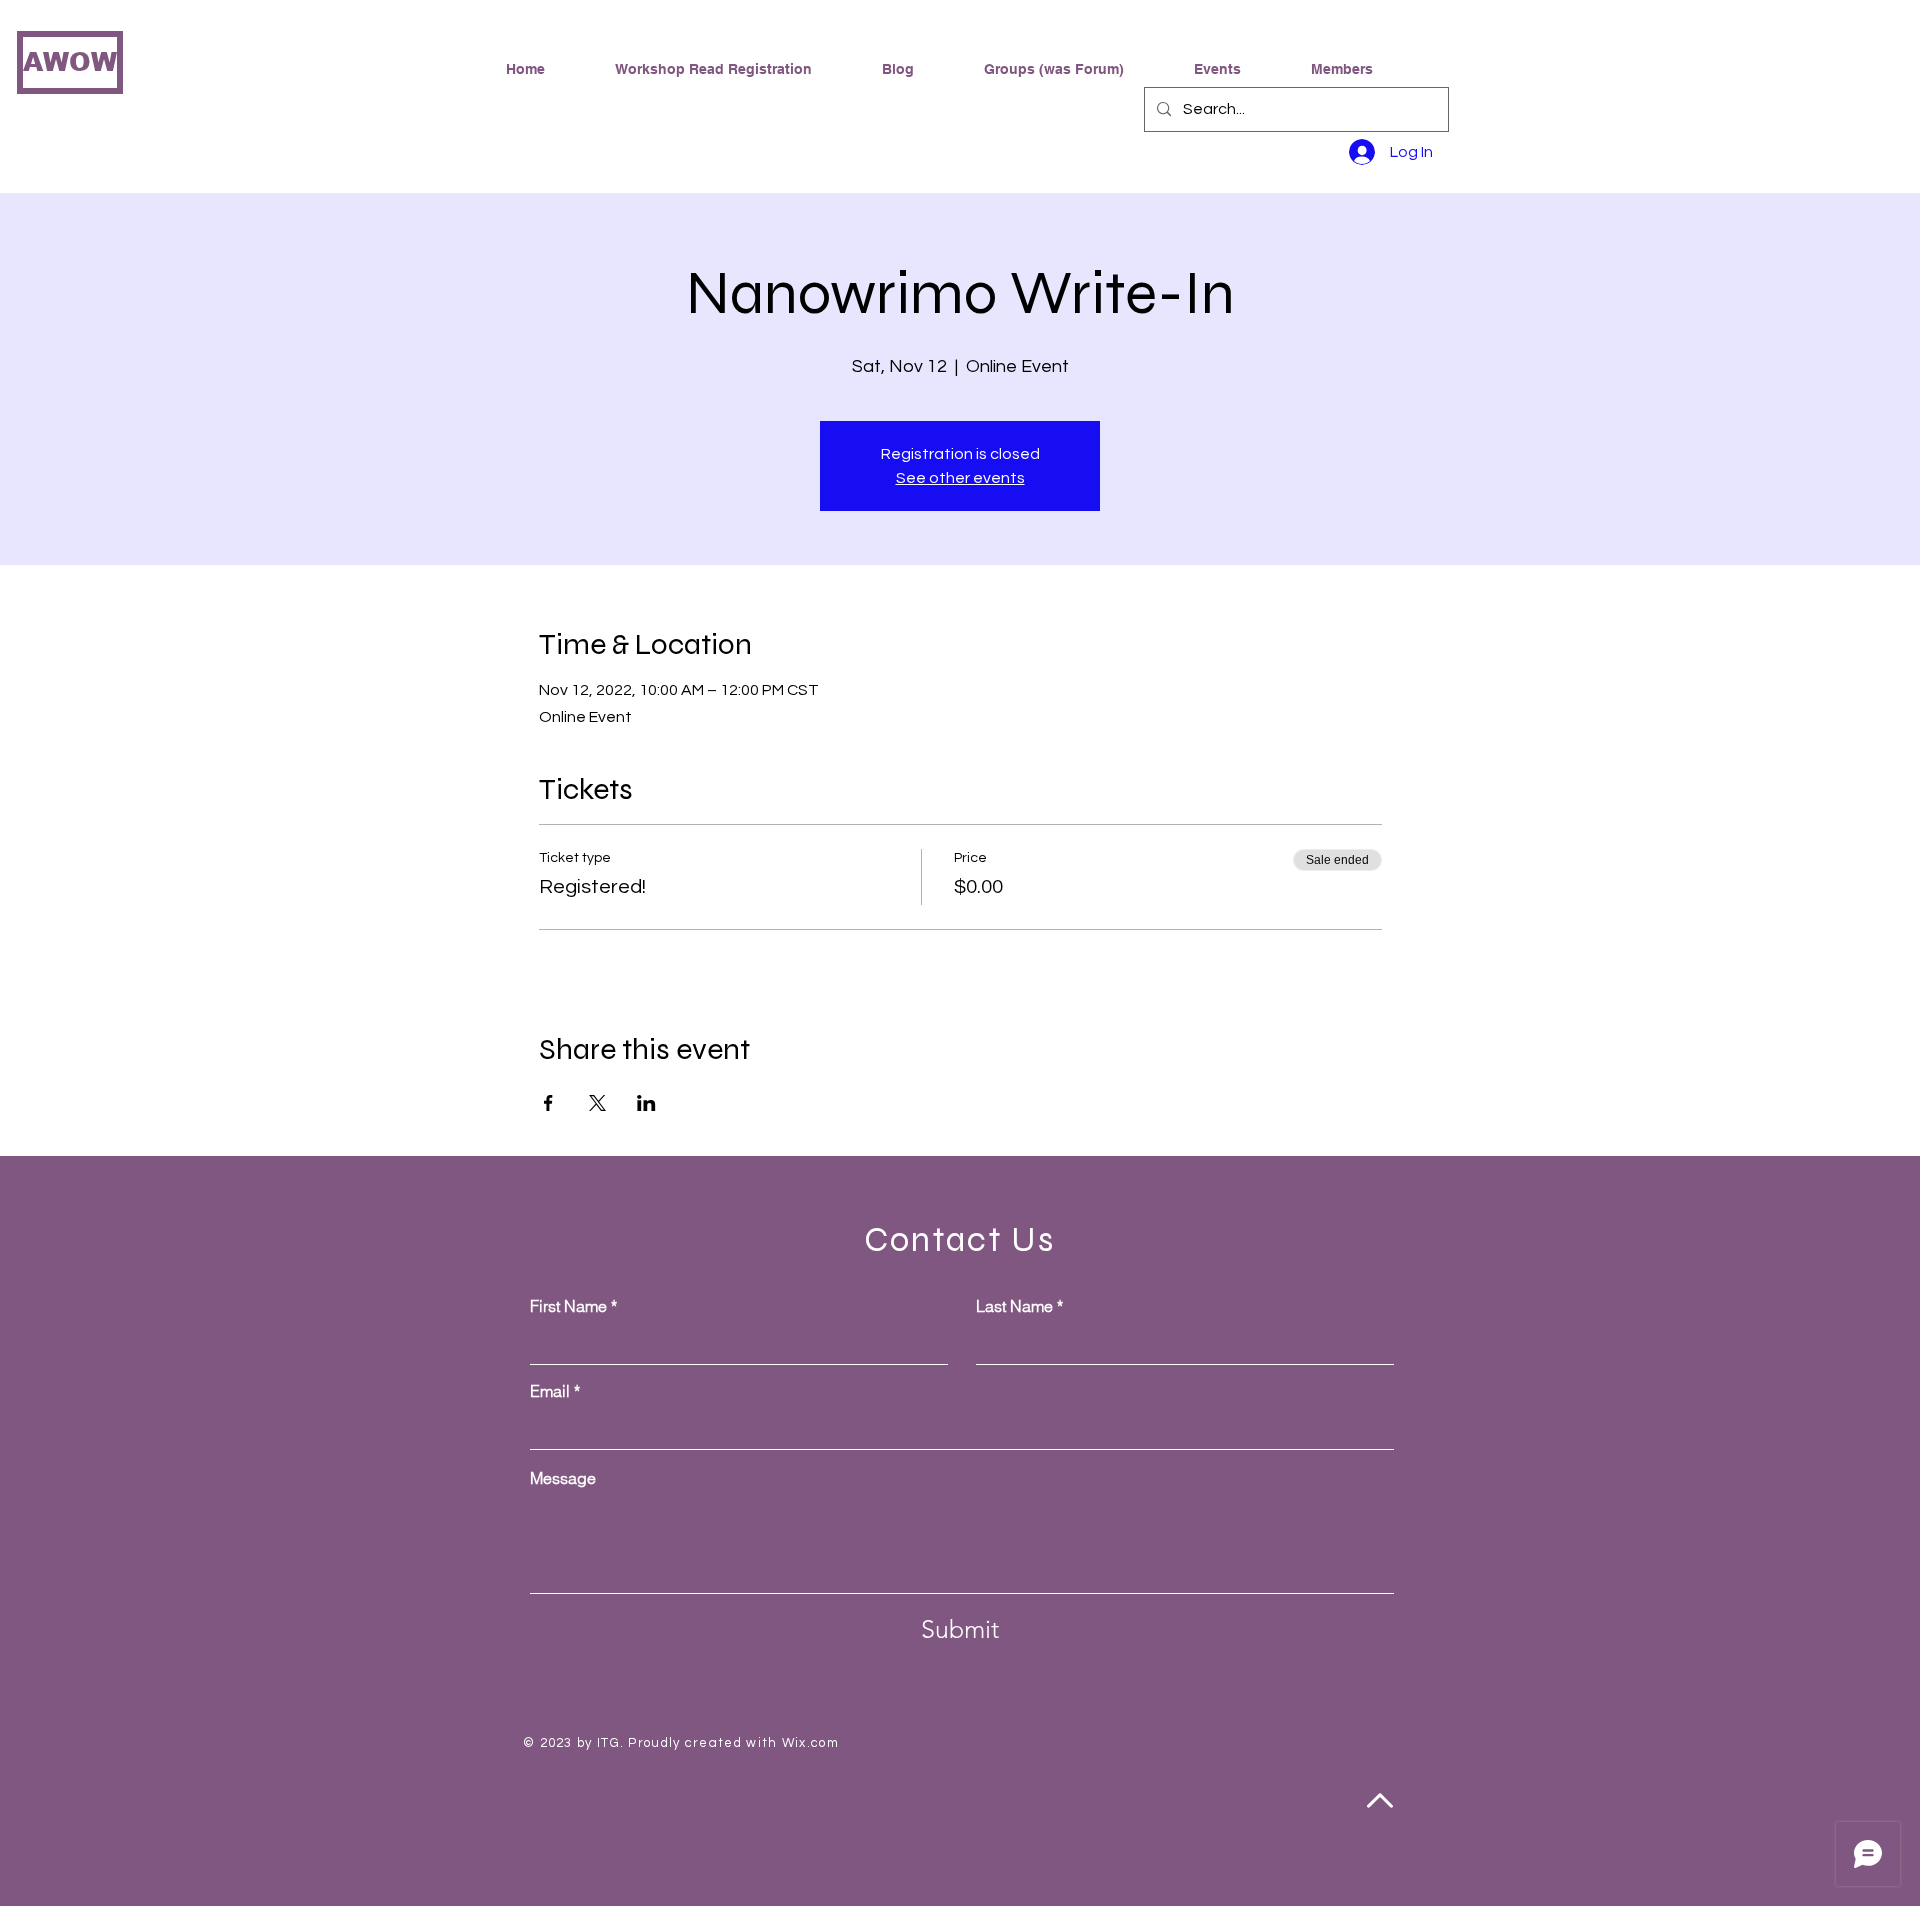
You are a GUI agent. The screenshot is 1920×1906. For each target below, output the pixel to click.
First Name (568, 1306)
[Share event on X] (597, 1103)
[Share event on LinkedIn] (646, 1103)
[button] (1074, 69)
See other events (960, 478)
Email (550, 1391)
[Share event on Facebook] (548, 1103)
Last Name (1014, 1306)
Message (563, 1478)
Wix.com (810, 1743)
